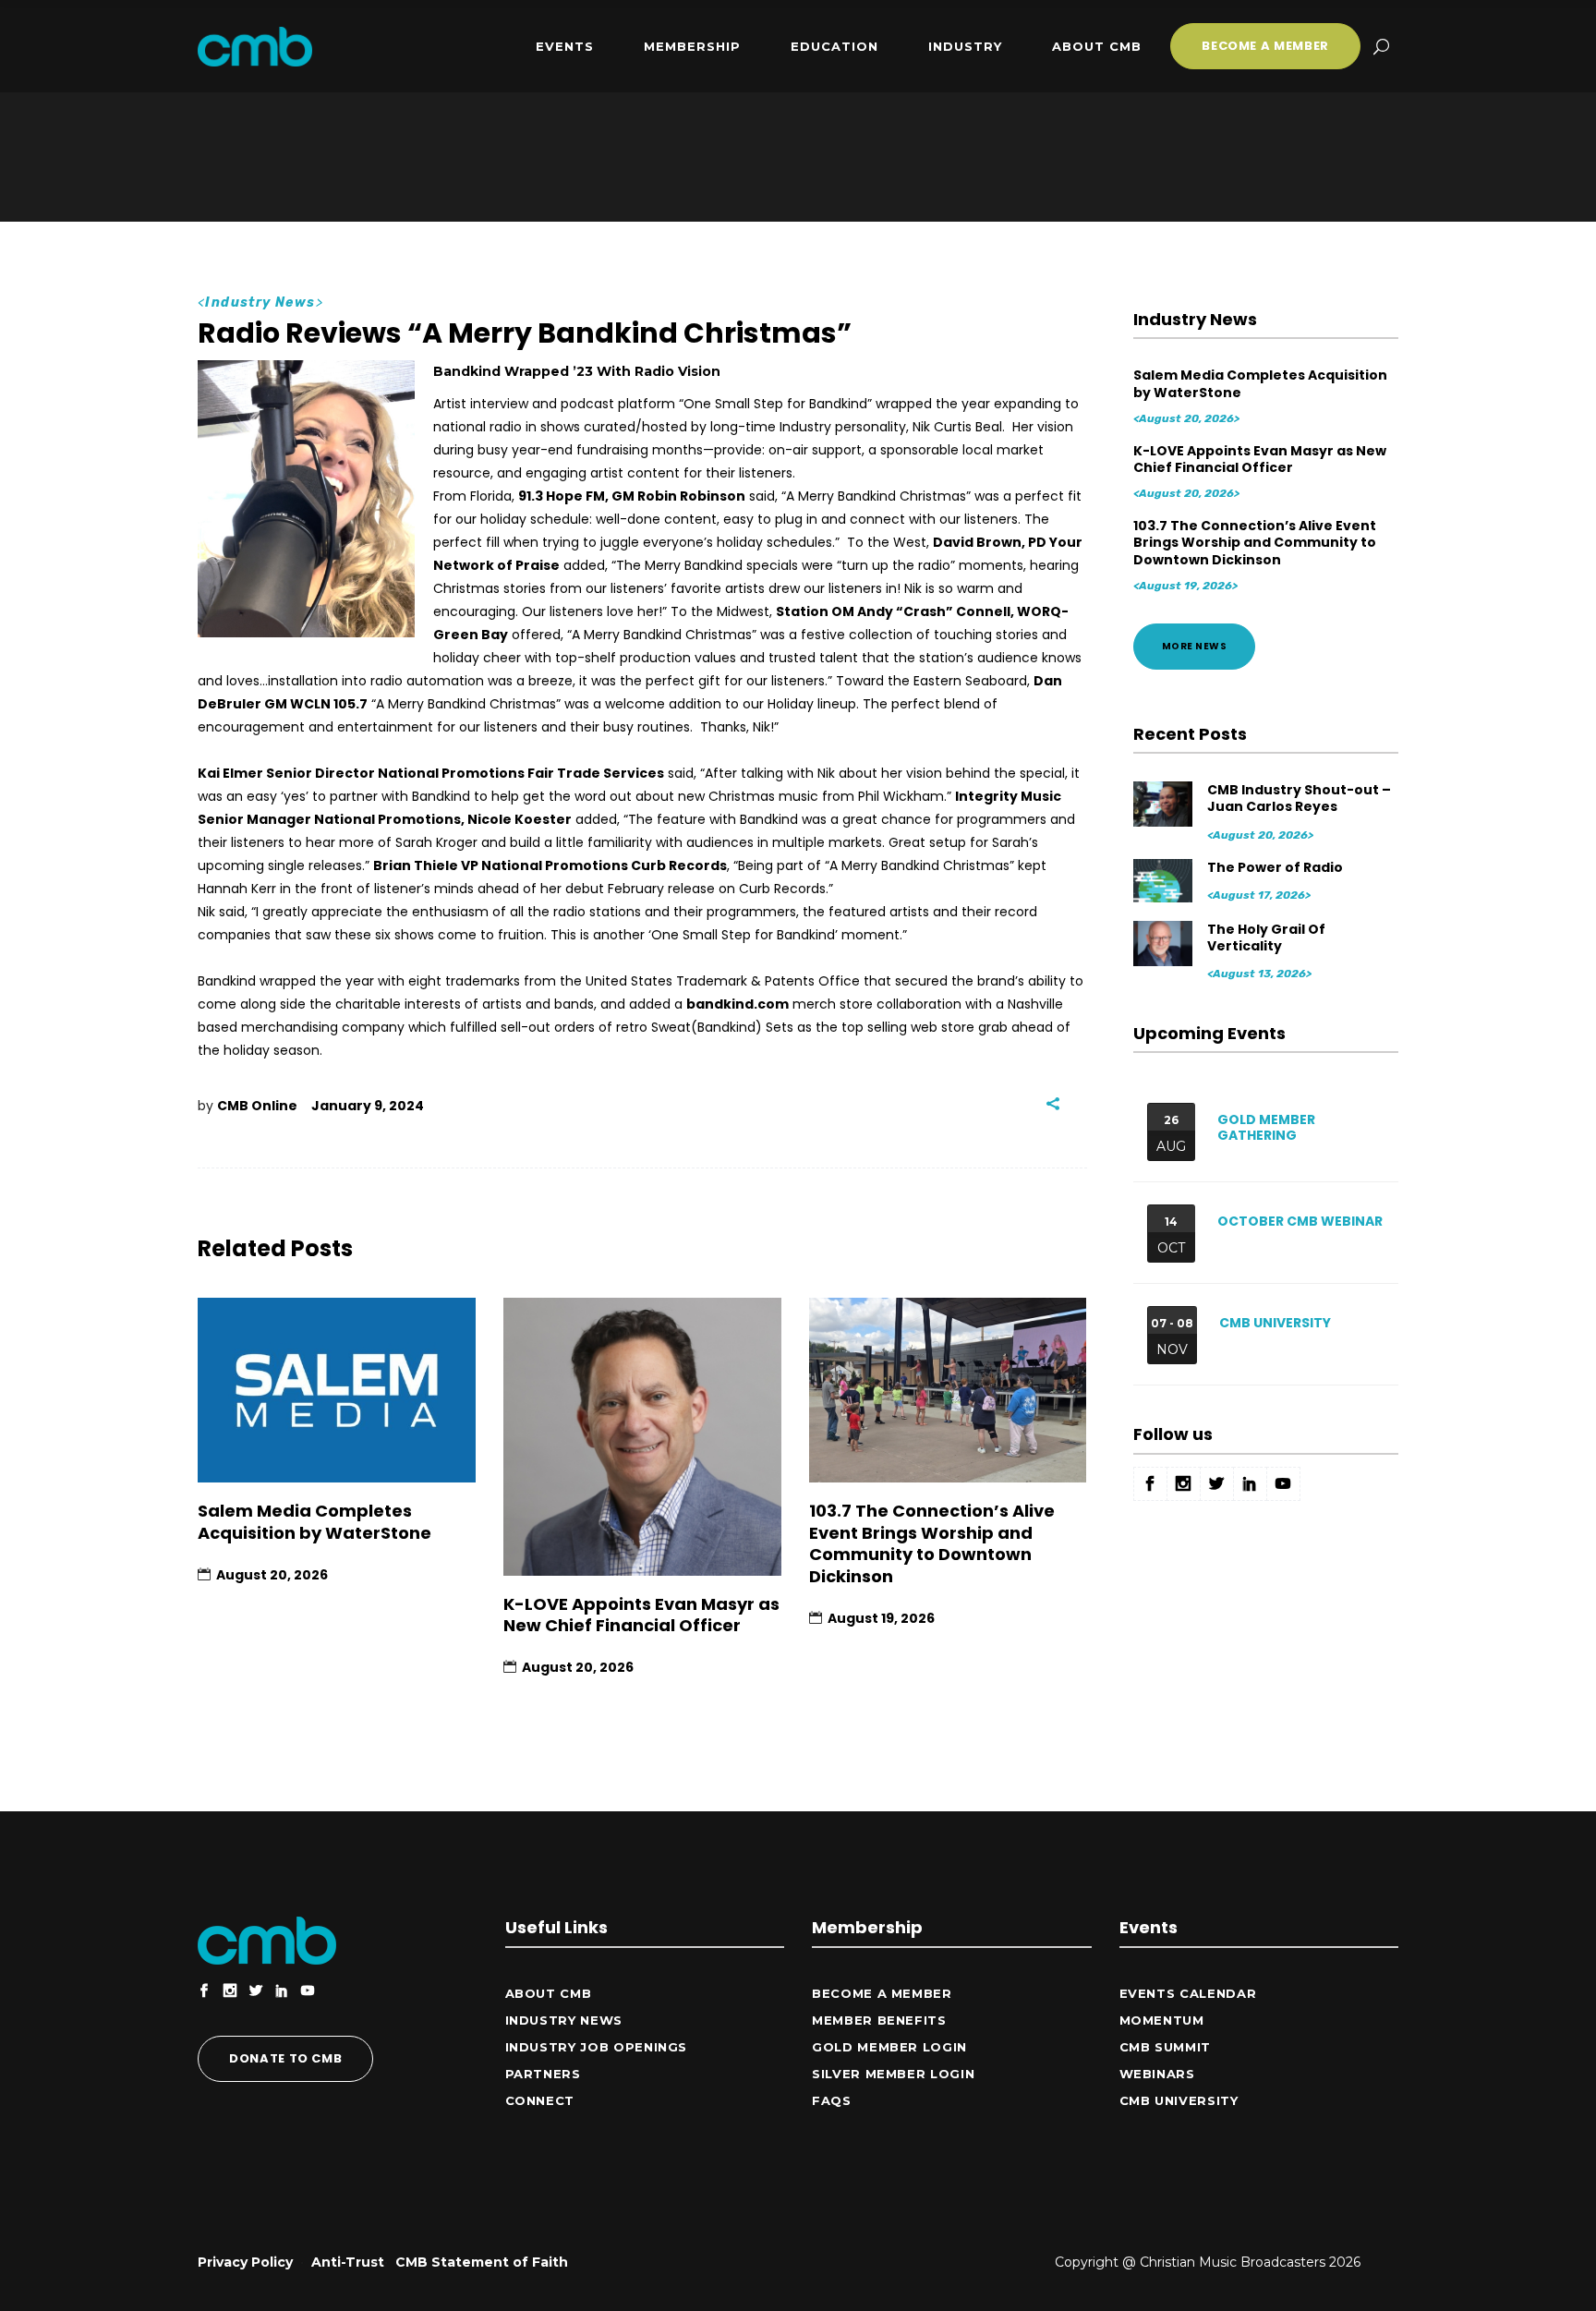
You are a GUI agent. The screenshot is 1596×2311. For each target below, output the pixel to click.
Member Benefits (879, 2020)
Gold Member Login (889, 2047)
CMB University (1275, 1323)
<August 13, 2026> (1259, 974)
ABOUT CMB (549, 1993)
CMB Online (257, 1106)
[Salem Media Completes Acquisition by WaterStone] (337, 1390)
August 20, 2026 (272, 1575)
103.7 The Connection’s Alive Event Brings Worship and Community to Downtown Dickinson (932, 1543)
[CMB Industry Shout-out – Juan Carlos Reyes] (1164, 803)
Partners (543, 2074)
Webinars (1157, 2074)
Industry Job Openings (597, 2047)
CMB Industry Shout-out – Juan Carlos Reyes (1299, 798)
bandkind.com (738, 1004)
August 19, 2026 (881, 1618)
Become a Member (882, 1993)
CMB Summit (1166, 2047)
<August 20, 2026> (1186, 418)
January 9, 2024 (368, 1106)
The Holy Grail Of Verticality (1266, 938)
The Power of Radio (1275, 867)
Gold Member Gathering (1266, 1127)
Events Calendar (1188, 1993)
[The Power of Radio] (1164, 881)
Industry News (260, 302)
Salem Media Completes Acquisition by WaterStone (314, 1521)
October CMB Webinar (1300, 1221)
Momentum (1162, 2020)
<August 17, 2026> (1259, 895)
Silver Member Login (893, 2074)
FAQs (832, 2100)
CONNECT (540, 2100)
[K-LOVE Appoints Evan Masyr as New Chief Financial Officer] (642, 1437)
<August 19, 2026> (1185, 586)
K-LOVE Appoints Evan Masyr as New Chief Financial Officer (641, 1615)
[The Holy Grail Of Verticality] (1164, 943)
